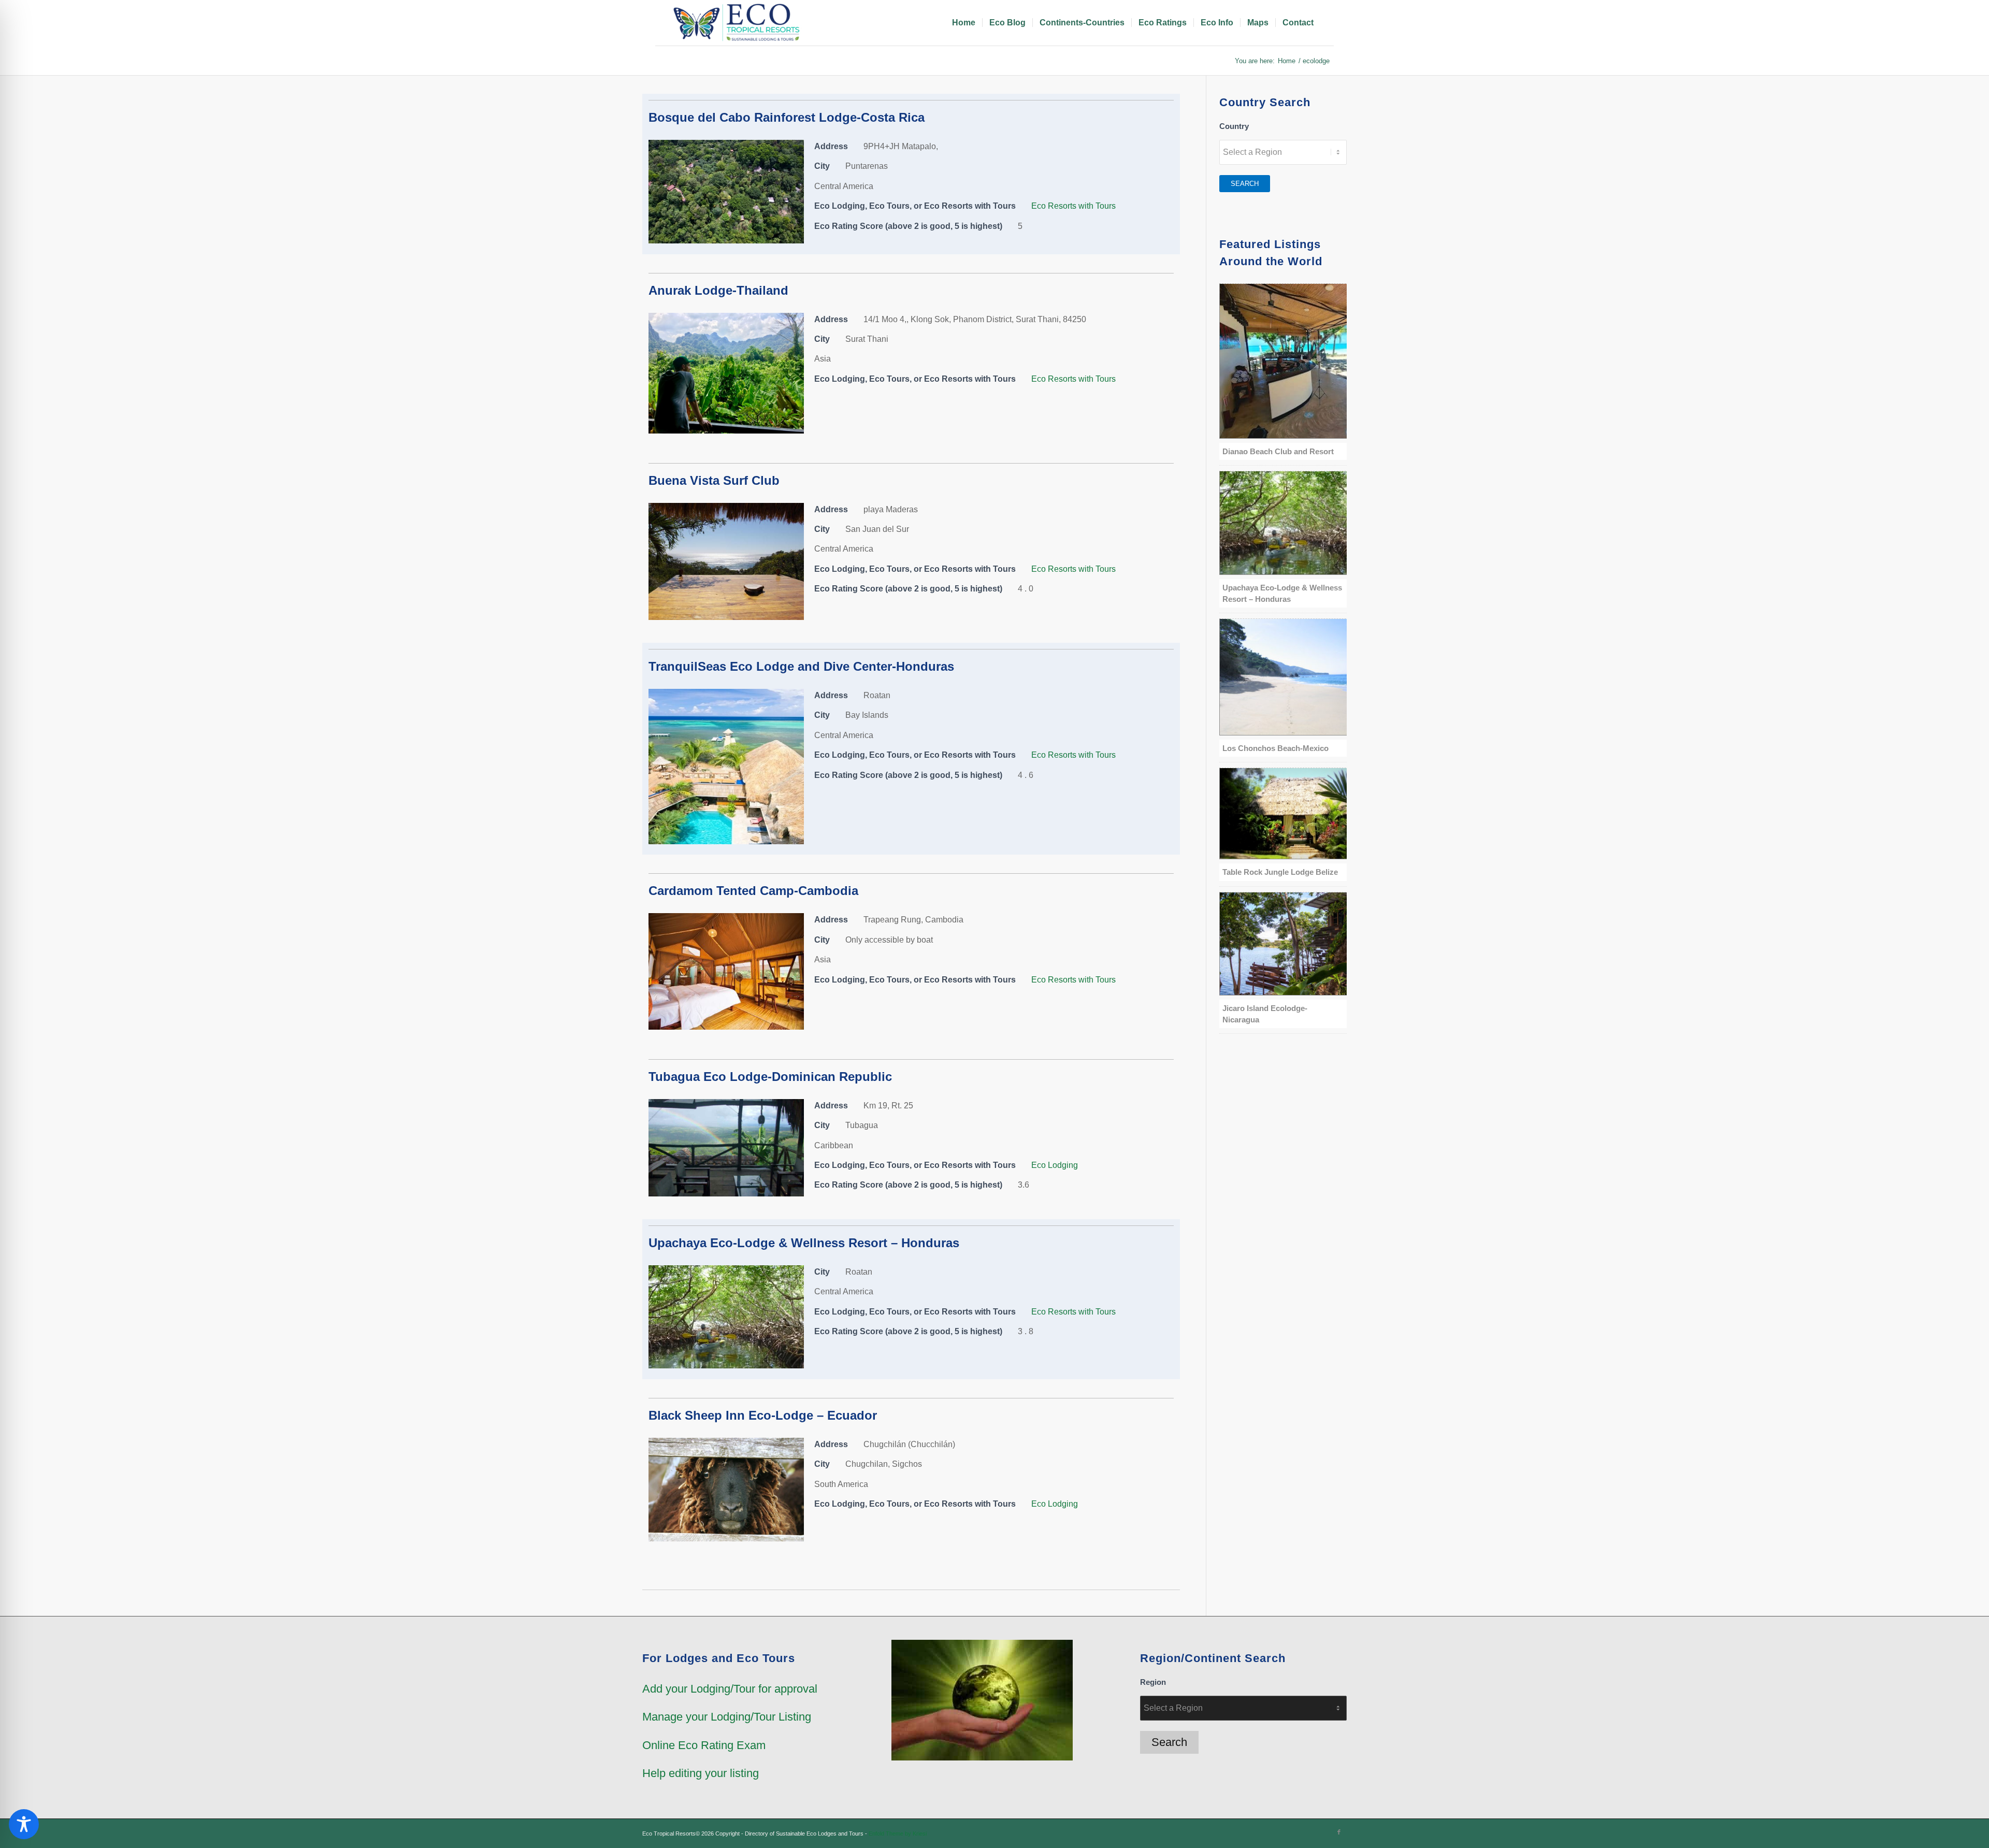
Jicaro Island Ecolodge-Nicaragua (1265, 1014)
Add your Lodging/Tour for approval (730, 1689)
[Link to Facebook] (1339, 1832)
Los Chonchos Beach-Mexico (1275, 748)
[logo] (738, 23)
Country (1234, 126)
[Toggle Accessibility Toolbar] (24, 1824)
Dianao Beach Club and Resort (1278, 451)
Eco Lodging (1055, 1165)
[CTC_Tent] (726, 1027)
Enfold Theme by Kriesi (898, 1833)
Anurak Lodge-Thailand (718, 290)
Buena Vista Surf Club (714, 480)
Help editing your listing (701, 1773)
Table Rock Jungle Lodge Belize (1280, 872)
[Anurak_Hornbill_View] (726, 431)
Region (1153, 1682)
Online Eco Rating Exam (704, 1745)
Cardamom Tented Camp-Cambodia (753, 891)
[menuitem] (964, 23)
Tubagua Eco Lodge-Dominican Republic (770, 1077)
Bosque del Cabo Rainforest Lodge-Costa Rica (787, 117)
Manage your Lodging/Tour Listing (727, 1717)
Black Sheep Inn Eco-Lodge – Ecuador (763, 1415)
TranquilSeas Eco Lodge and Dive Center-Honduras (801, 666)
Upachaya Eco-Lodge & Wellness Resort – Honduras (804, 1243)
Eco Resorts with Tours (1073, 206)
